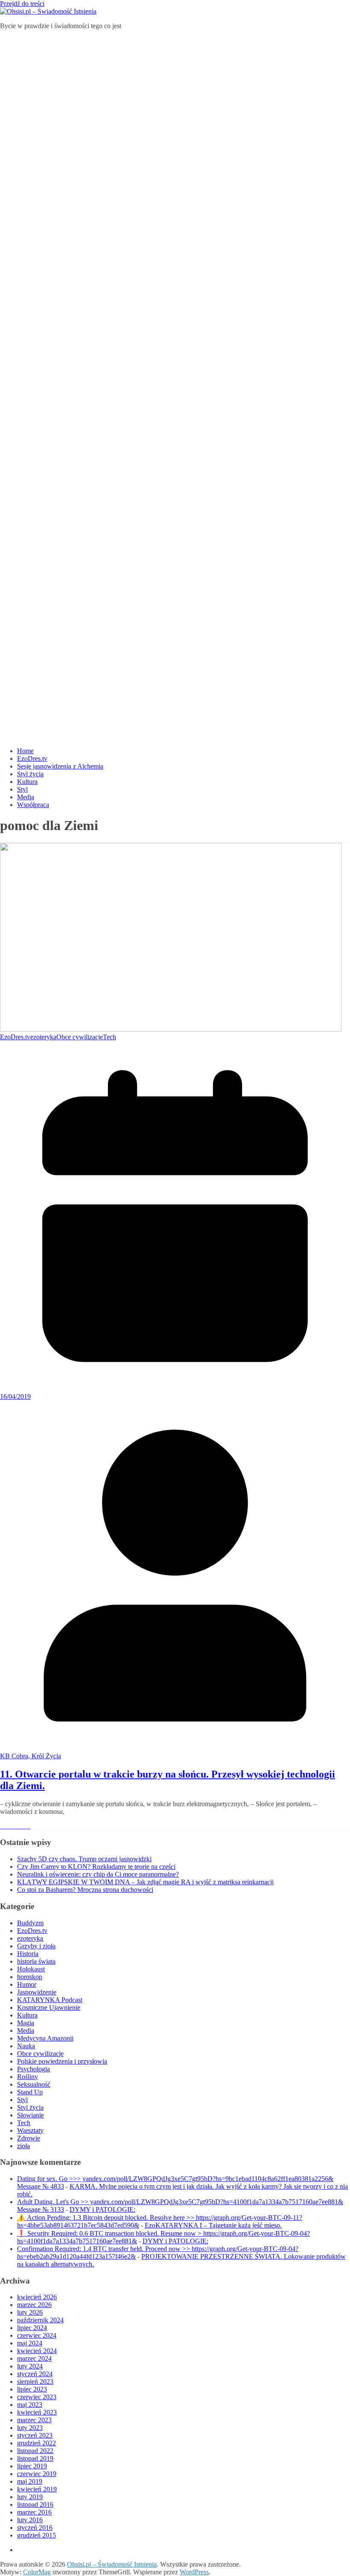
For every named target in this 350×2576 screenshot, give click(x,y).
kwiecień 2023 (37, 2412)
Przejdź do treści (22, 4)
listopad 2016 (35, 2504)
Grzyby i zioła (36, 1946)
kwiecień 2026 (37, 2297)
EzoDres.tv (32, 759)
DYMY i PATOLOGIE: (102, 2209)
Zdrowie (29, 2138)
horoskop (30, 1977)
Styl (22, 789)
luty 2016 (30, 2520)
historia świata (36, 1961)
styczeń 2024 (35, 2374)
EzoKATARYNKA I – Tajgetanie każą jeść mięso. (213, 2225)
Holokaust (31, 1969)
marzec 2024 (34, 2358)
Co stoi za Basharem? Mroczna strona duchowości (85, 1890)
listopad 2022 (35, 2451)
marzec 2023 (34, 2420)
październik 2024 (40, 2320)
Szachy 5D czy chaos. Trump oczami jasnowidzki (84, 1859)
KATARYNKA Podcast (50, 2000)
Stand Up (30, 2092)
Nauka (26, 2046)
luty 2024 (30, 2366)
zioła (23, 2146)
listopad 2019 (35, 2458)
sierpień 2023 (35, 2382)
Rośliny (28, 2077)
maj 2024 (30, 2343)
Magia (26, 2023)
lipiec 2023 (32, 2389)
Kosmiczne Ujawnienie (49, 2007)
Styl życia (30, 774)
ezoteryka (43, 1037)
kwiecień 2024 (37, 2351)
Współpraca (33, 805)
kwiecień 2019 (37, 2489)
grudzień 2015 (36, 2535)
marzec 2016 (34, 2512)
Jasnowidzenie (37, 1992)
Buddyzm (30, 1923)
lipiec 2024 (32, 2328)
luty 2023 (30, 2428)
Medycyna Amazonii (45, 2038)
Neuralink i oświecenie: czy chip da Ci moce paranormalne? (98, 1874)
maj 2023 (30, 2405)
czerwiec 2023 (37, 2397)
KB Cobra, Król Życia (31, 1756)
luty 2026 (30, 2312)
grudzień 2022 (36, 2443)
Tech (109, 1037)
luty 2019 (30, 2497)
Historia (28, 1954)
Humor (27, 1984)
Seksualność (34, 2084)
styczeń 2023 (35, 2435)
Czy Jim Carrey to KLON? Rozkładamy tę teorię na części (96, 1867)
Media (26, 797)
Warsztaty (30, 2130)
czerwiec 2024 (37, 2335)
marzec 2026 (34, 2305)
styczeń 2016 (35, 2528)
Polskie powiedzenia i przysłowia (62, 2061)
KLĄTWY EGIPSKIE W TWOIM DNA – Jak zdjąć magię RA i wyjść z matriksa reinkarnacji (145, 1882)
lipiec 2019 (32, 2466)
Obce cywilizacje (80, 1037)
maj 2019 (30, 2481)
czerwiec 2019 (37, 2474)
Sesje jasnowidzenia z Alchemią (60, 766)
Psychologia (34, 2069)
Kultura (27, 782)
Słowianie (31, 2115)
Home (25, 751)
